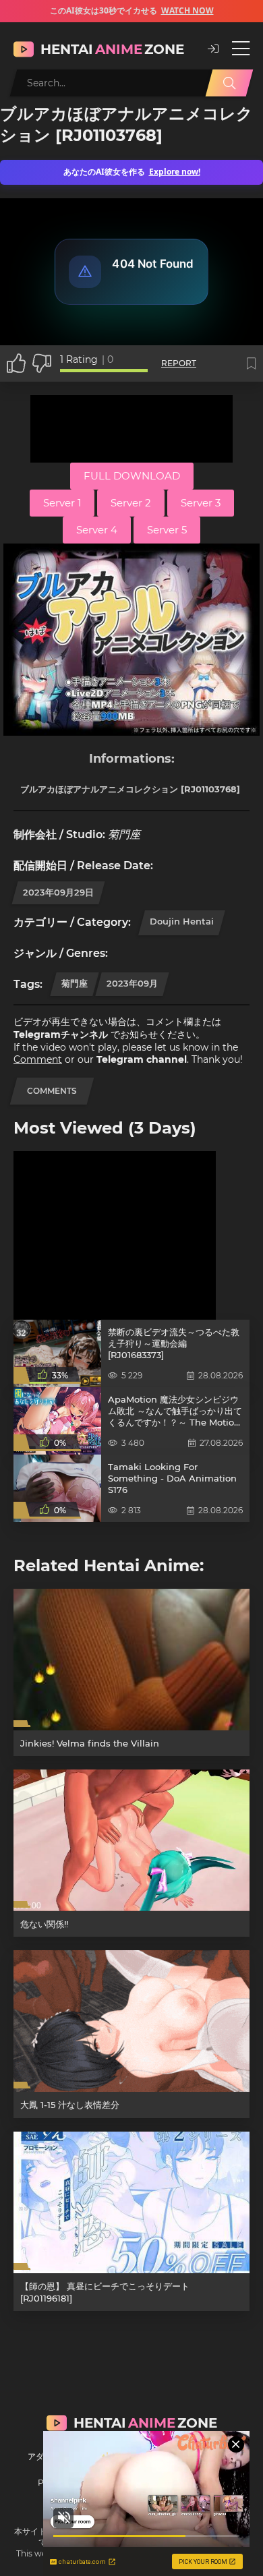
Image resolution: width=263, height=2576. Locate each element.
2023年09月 (132, 983)
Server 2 (131, 503)
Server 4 (97, 530)
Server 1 (62, 503)
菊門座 (75, 983)
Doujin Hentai (182, 921)
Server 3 (201, 503)
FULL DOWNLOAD (132, 476)
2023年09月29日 (58, 892)
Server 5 (167, 530)
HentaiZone (112, 49)
